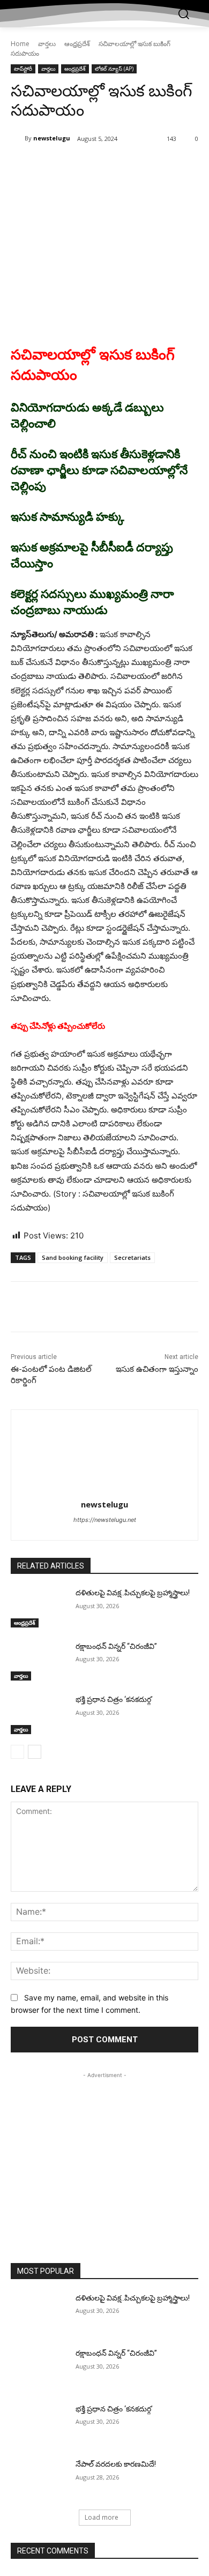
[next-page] (35, 1752)
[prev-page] (17, 1752)
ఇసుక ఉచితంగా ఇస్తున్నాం (157, 1369)
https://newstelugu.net (105, 1520)
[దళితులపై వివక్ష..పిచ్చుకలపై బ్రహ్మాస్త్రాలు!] (39, 1608)
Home (20, 44)
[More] (154, 166)
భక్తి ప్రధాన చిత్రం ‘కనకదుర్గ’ (114, 1699)
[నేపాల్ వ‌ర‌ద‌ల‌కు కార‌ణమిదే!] (39, 2479)
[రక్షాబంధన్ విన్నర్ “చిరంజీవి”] (39, 1661)
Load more (102, 2517)
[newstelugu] (18, 138)
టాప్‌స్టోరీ (23, 69)
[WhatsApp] (129, 166)
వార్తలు (47, 44)
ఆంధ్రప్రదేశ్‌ (77, 44)
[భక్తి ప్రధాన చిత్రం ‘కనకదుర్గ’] (39, 1714)
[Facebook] (55, 166)
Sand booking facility (73, 1257)
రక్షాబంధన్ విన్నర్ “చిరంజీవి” (116, 1646)
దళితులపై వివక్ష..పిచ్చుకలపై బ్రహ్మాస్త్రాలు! (133, 1593)
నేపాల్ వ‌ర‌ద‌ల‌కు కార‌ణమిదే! (116, 2464)
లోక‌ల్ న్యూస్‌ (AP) (114, 69)
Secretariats (132, 1257)
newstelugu (52, 138)
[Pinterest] (104, 166)
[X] (80, 166)
